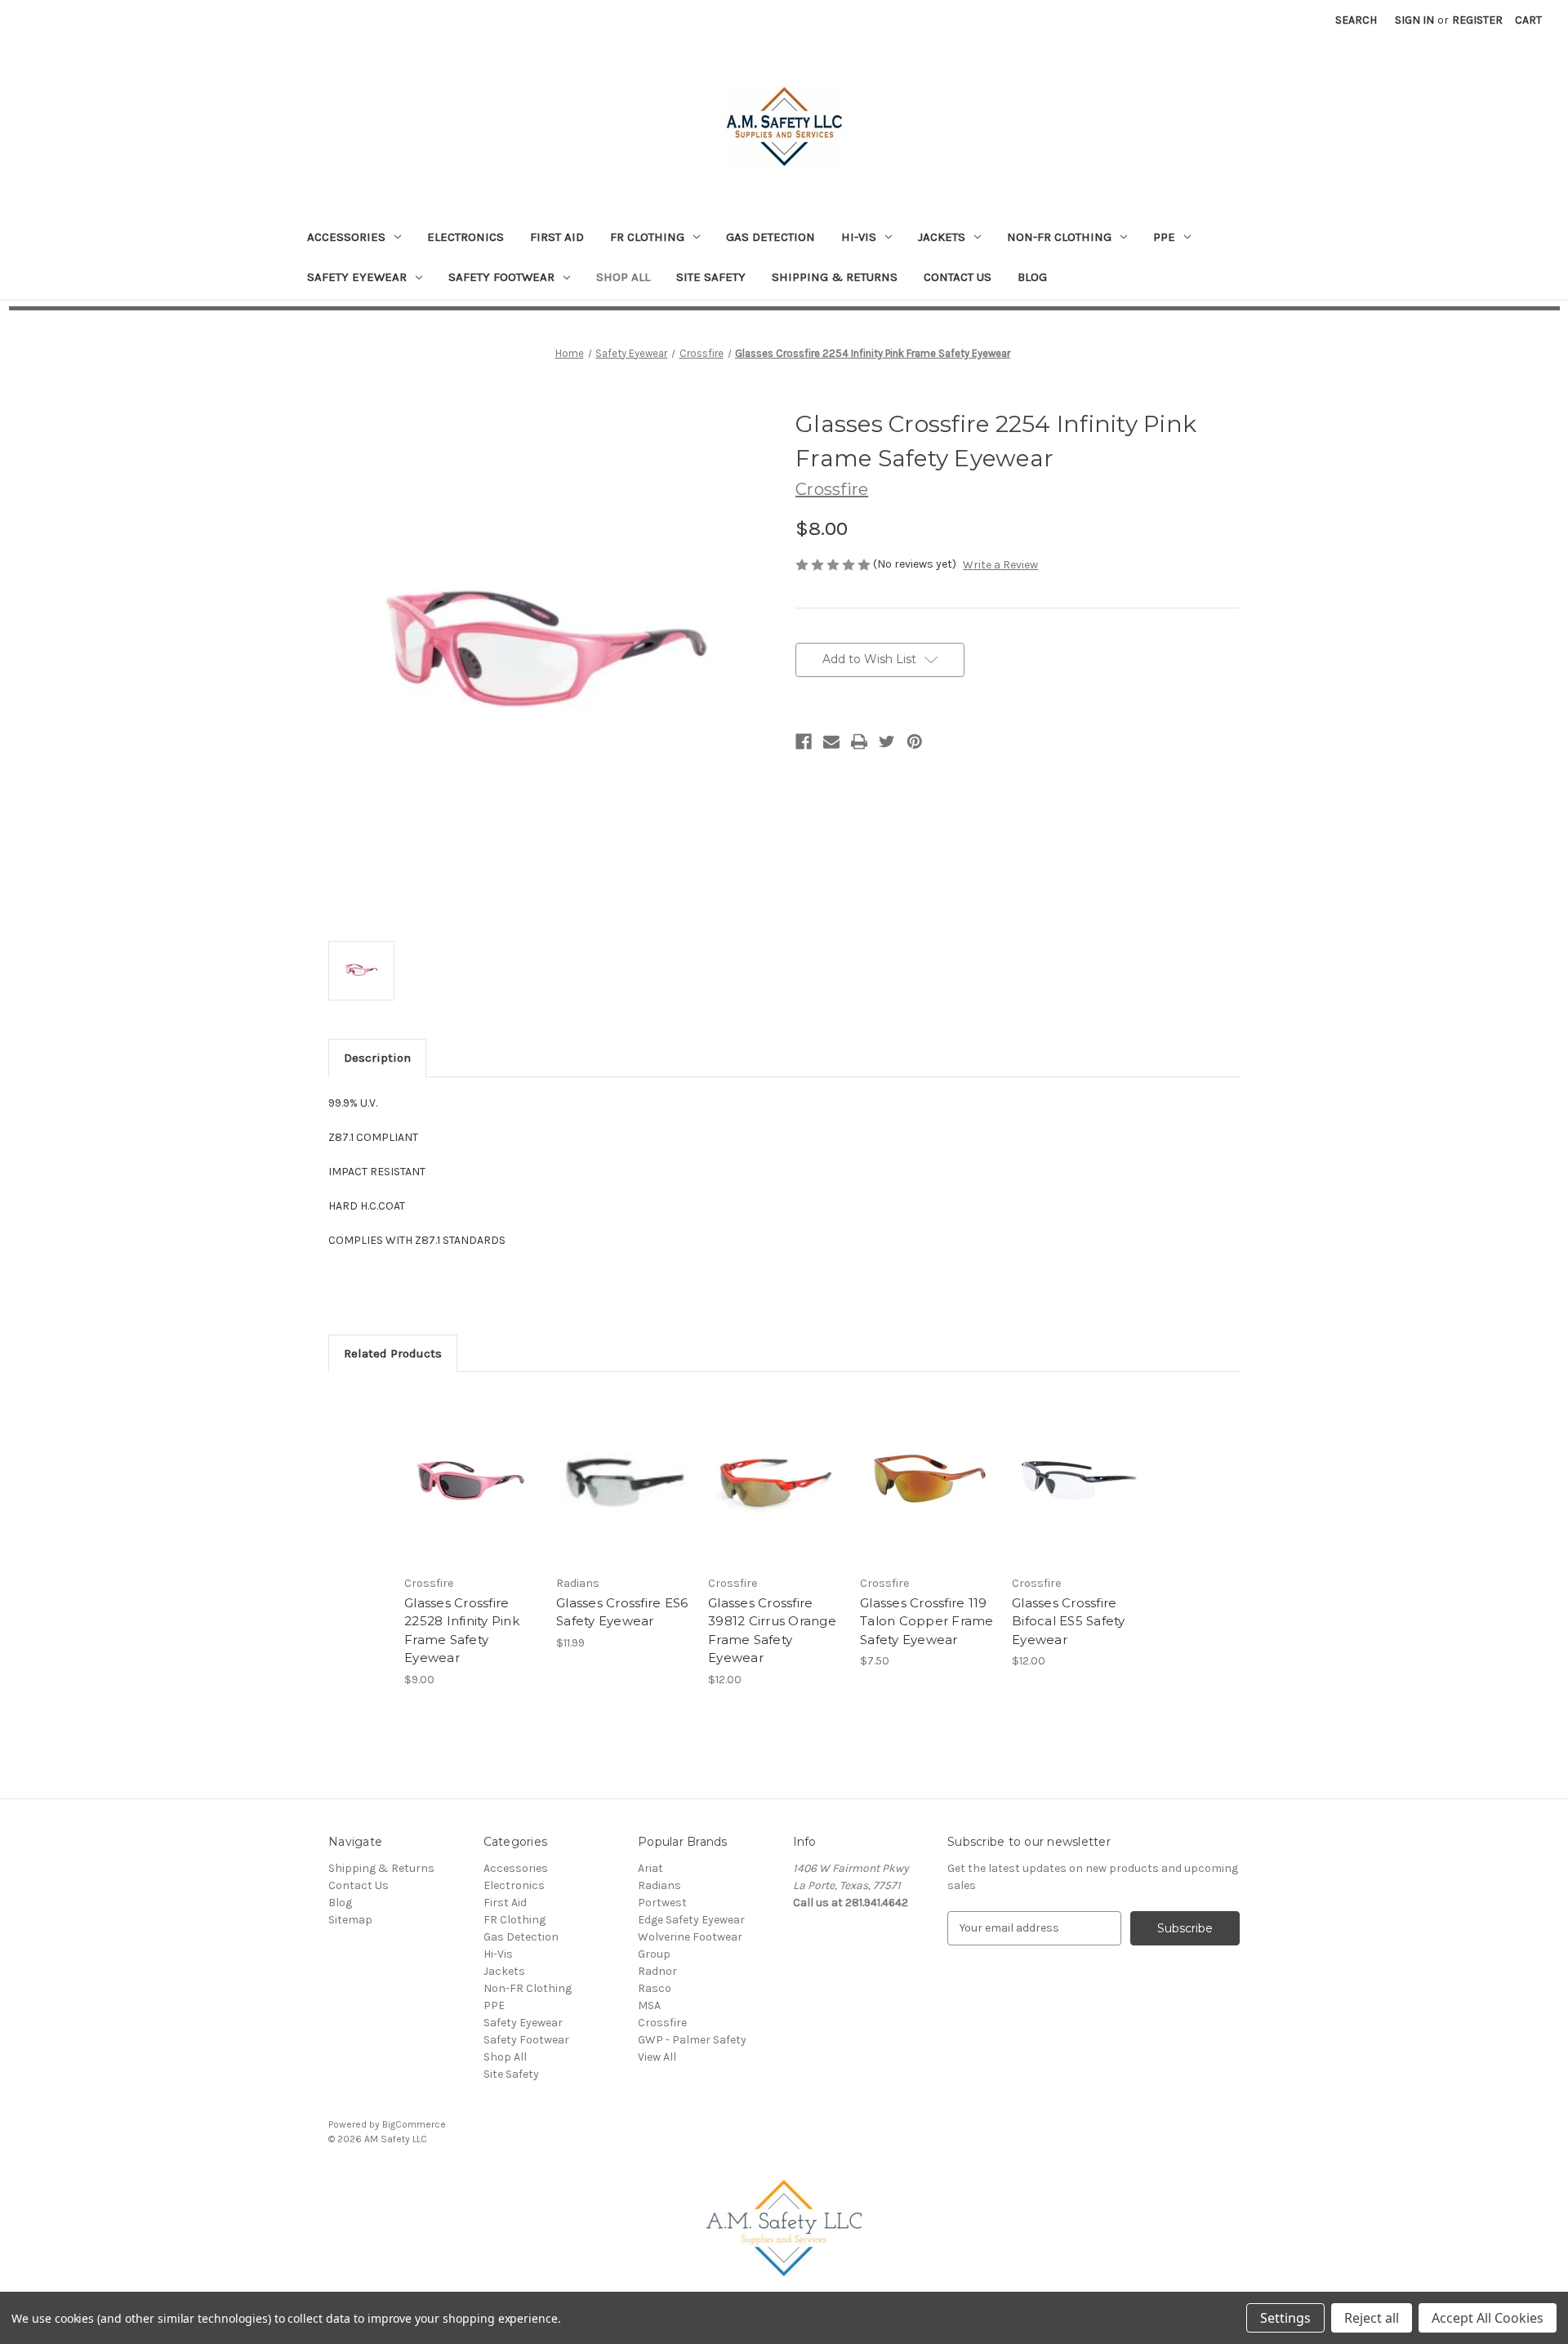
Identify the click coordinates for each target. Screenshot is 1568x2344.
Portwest (662, 1903)
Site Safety (711, 277)
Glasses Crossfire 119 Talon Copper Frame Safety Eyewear (927, 1621)
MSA (649, 2005)
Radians (659, 1885)
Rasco (655, 1988)
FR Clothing (647, 237)
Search (1356, 20)
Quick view (472, 1477)
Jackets (942, 237)
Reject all (1372, 2318)
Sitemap (350, 1920)
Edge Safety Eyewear (691, 1920)
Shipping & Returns (835, 277)
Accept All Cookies (1488, 2318)
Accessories (346, 237)
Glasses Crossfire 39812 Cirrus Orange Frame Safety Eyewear (772, 1631)
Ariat (650, 1868)
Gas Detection (771, 237)
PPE (1164, 237)
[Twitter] (887, 742)
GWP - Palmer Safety (692, 2040)
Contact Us (958, 277)
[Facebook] (804, 742)
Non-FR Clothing (1059, 237)
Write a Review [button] (1000, 565)
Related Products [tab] (393, 1353)
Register (1477, 20)
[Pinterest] (915, 742)
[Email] (831, 742)
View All (657, 2057)
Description (377, 1058)
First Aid (557, 237)
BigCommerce (414, 2124)
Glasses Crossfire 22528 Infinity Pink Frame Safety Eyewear (462, 1631)
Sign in (1414, 20)
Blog (1032, 277)
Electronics (465, 237)
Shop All (623, 277)
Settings (1285, 2318)
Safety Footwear (501, 277)
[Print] (859, 742)
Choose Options (624, 1492)
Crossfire (662, 2023)
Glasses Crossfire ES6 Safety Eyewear (622, 1612)
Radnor (657, 1971)
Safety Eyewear (357, 277)
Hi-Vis (859, 237)
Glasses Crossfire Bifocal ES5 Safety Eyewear (1069, 1621)
